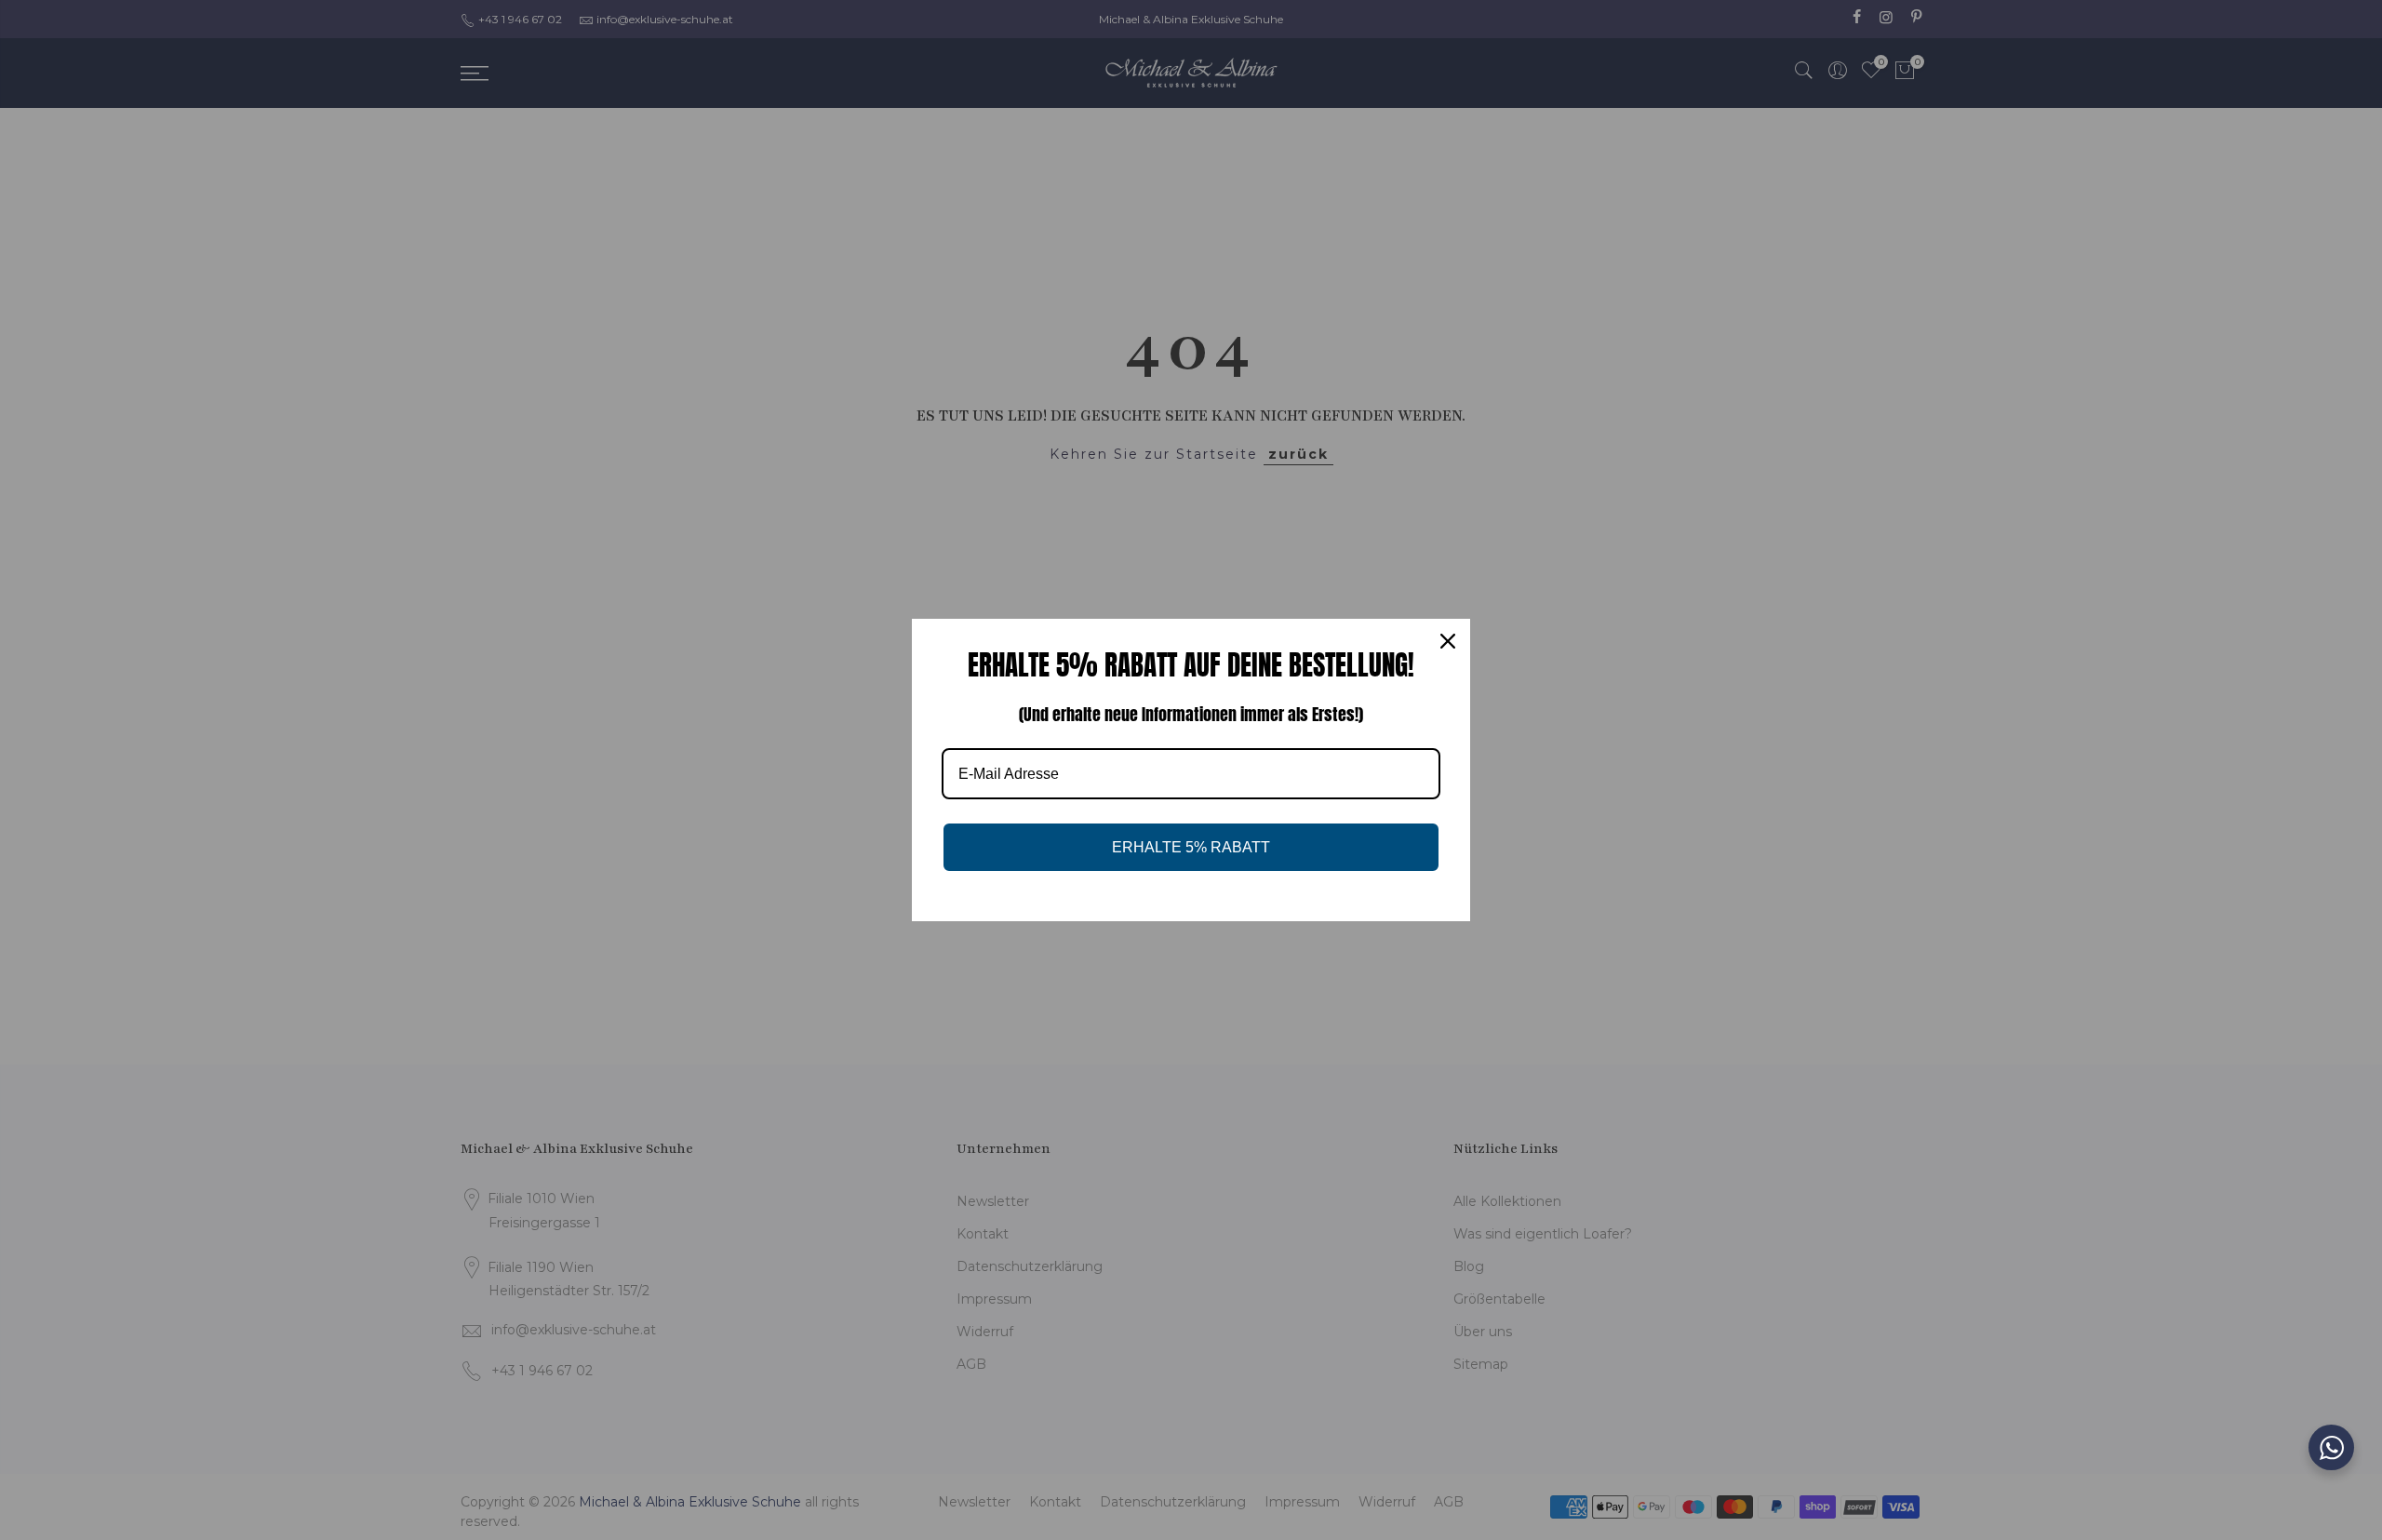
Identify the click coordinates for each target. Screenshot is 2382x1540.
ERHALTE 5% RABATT (1191, 847)
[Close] (1448, 641)
